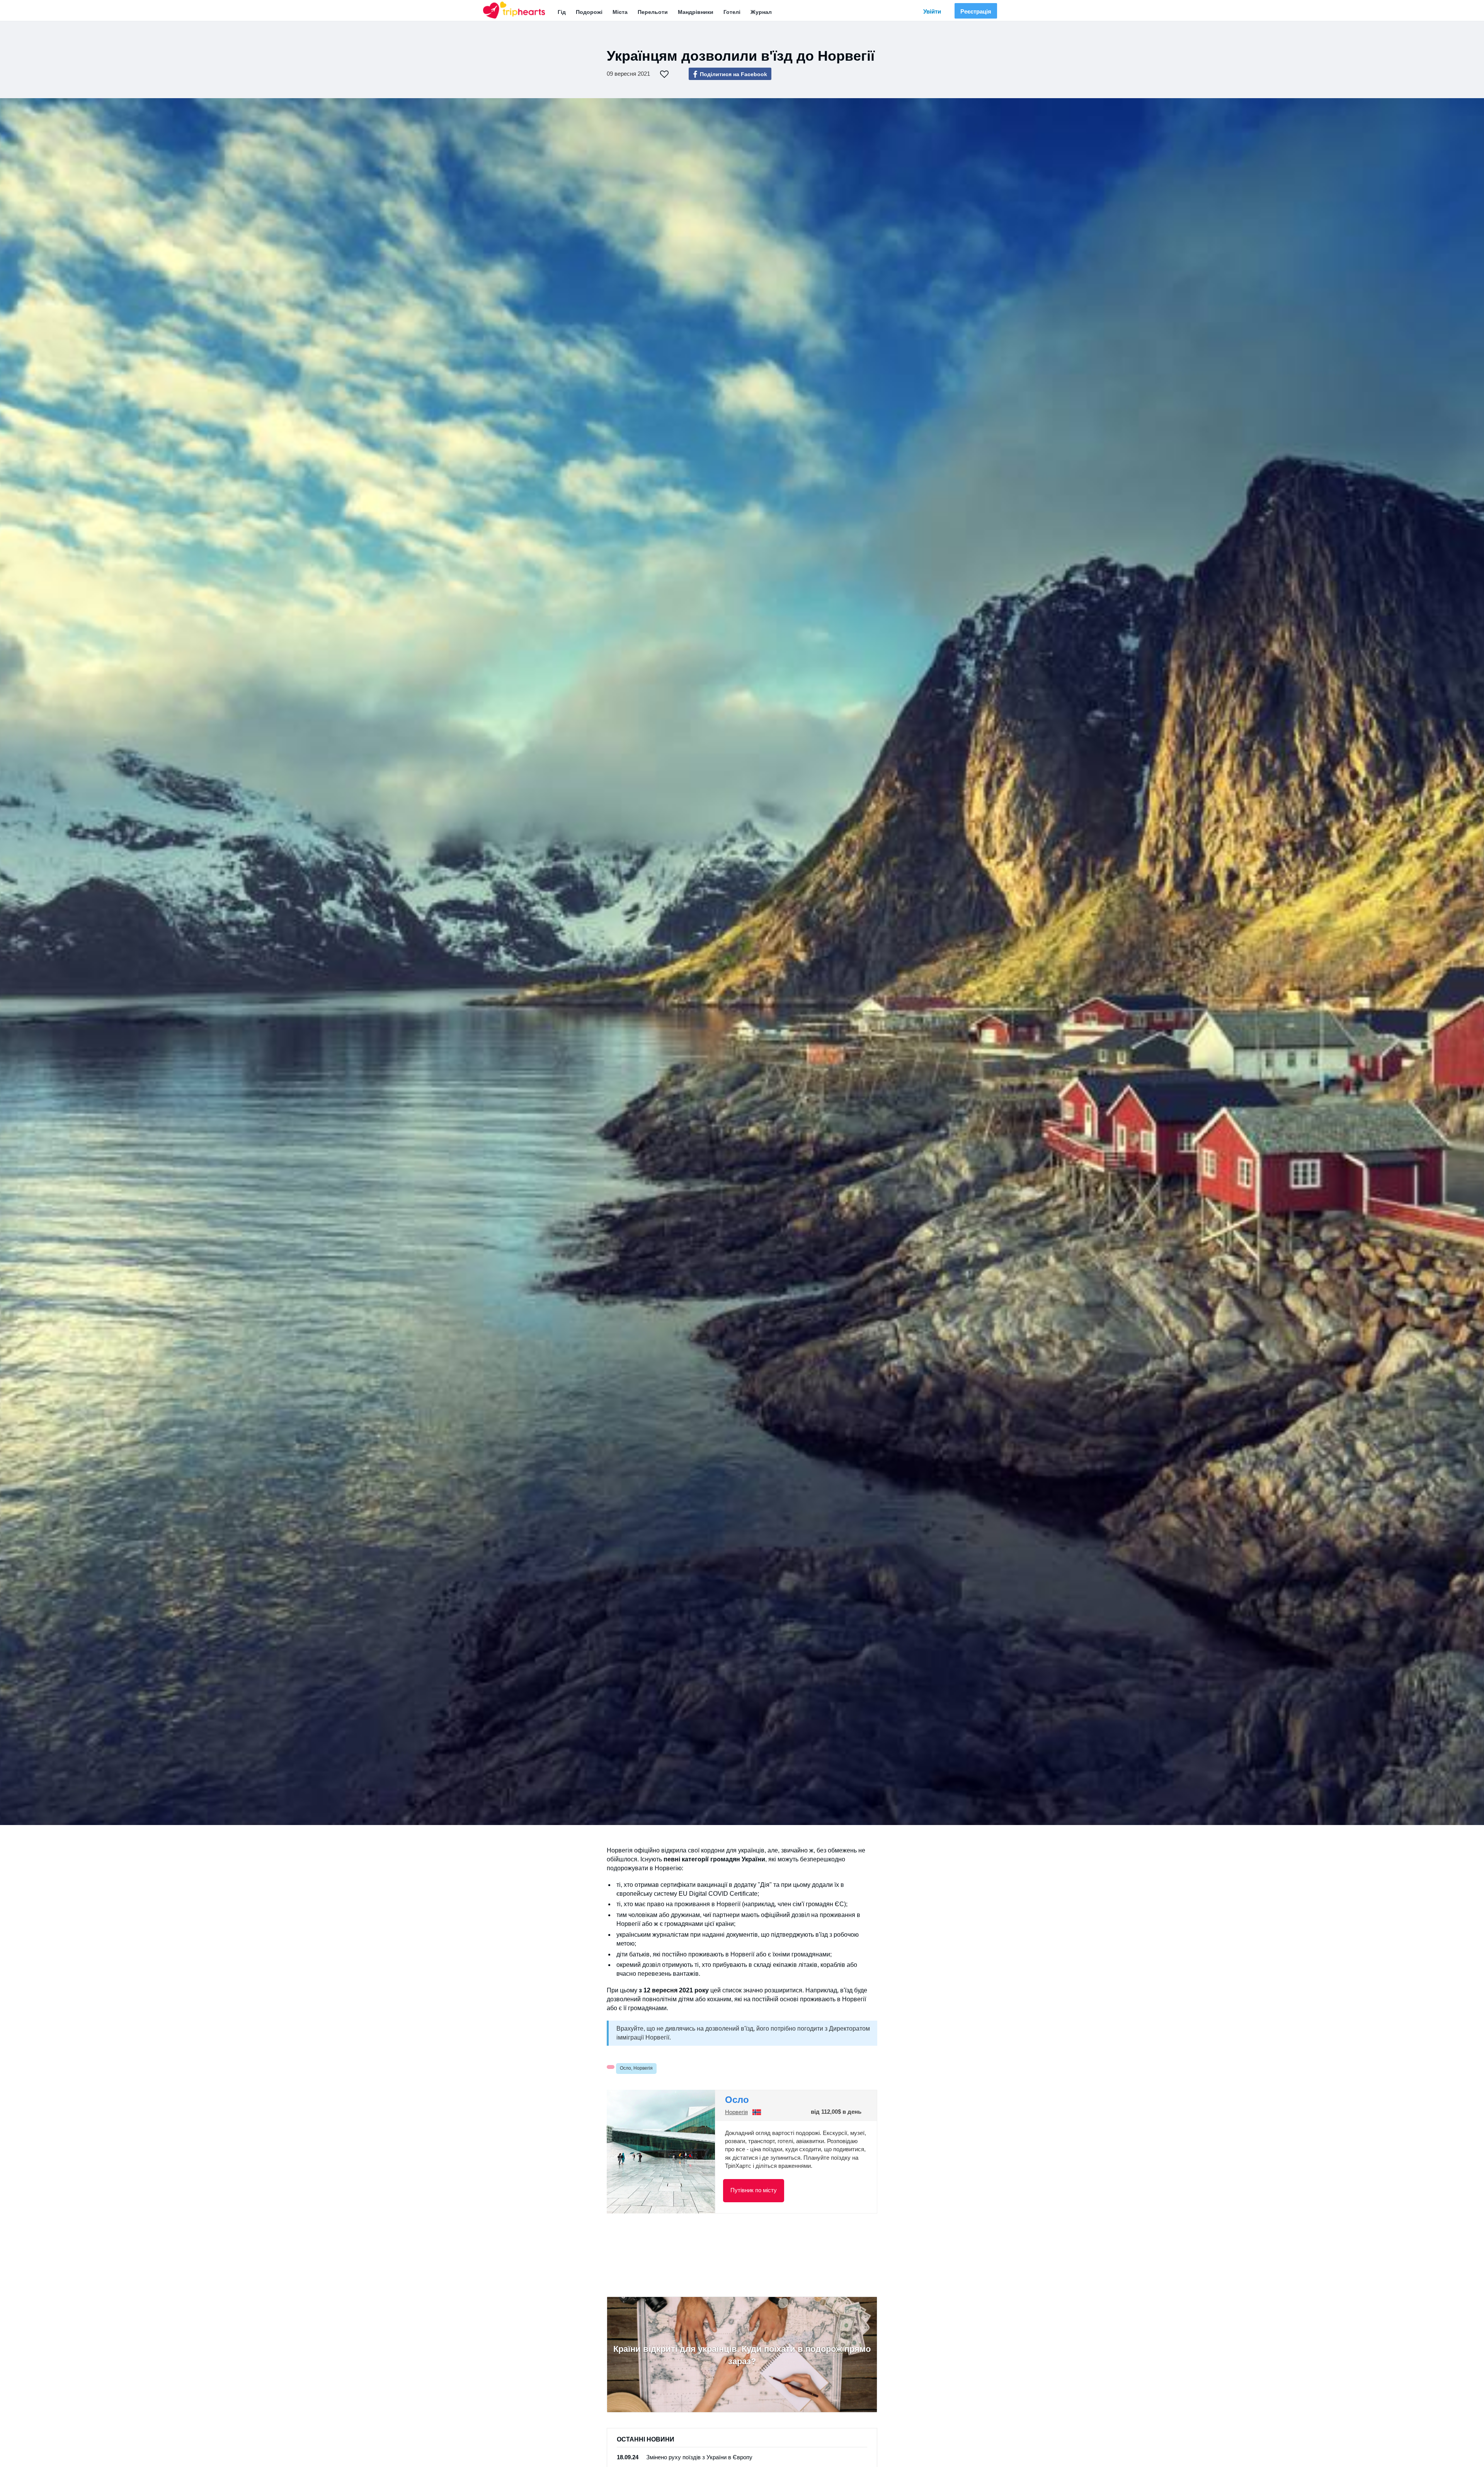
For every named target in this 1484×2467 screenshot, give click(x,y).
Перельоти (653, 12)
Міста (620, 12)
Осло (737, 2100)
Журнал (761, 12)
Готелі (732, 12)
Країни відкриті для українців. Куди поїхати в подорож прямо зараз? (742, 2355)
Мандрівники (696, 12)
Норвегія (736, 2112)
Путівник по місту (754, 2190)
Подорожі (589, 12)
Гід (562, 12)
